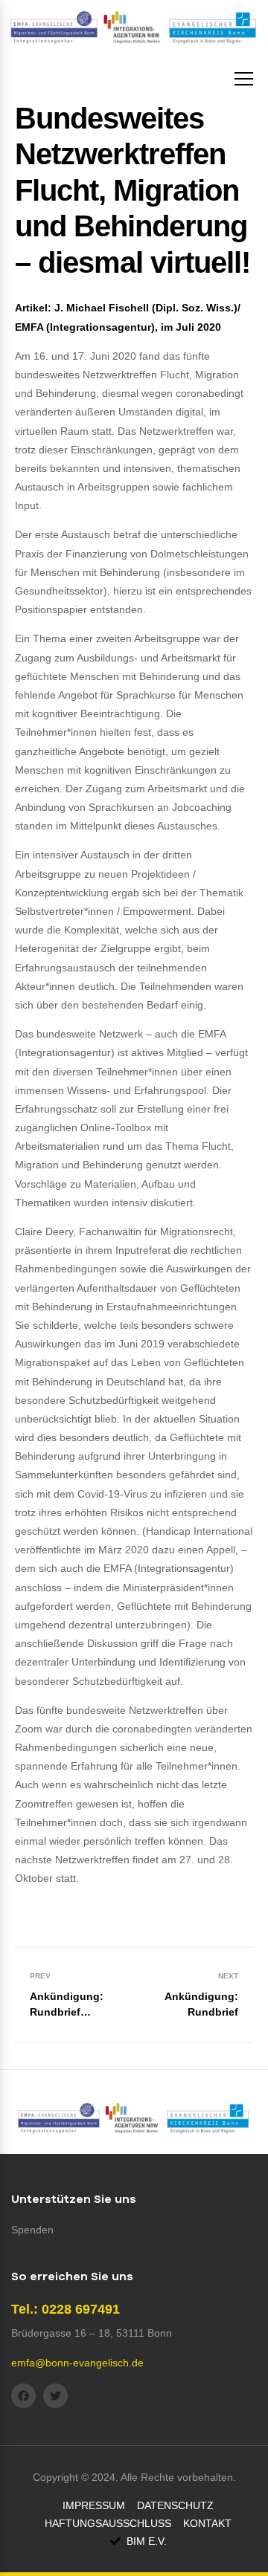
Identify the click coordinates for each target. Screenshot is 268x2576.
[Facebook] (23, 2396)
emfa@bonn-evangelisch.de (77, 2363)
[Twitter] (55, 2396)
